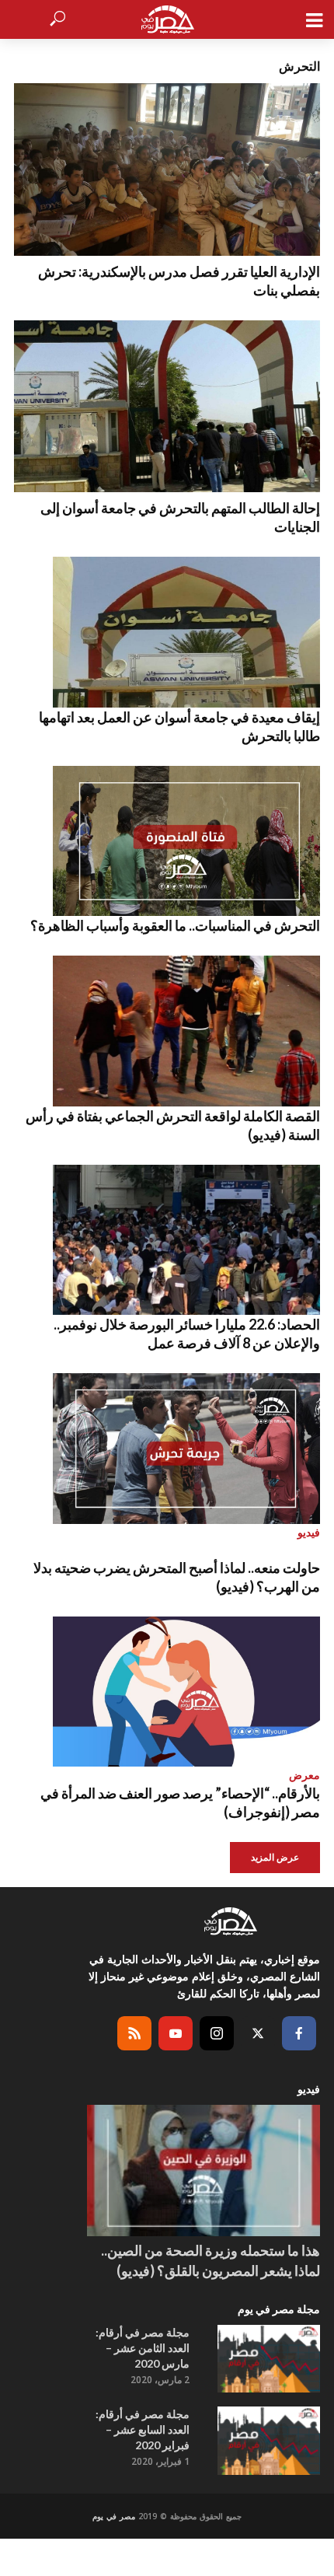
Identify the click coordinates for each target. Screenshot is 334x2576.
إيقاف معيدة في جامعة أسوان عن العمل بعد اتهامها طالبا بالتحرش (179, 726)
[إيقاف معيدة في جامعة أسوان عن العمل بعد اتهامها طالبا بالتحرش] (167, 632)
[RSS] (134, 2033)
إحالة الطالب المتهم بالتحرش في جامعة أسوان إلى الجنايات (180, 517)
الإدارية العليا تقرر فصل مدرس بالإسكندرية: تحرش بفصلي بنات (179, 281)
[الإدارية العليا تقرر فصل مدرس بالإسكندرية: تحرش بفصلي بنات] (167, 170)
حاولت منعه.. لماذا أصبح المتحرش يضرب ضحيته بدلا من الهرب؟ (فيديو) (177, 1577)
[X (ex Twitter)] (258, 2033)
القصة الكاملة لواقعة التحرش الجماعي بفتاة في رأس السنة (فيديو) (173, 1125)
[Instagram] (217, 2033)
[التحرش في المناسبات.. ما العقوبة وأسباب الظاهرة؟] (167, 841)
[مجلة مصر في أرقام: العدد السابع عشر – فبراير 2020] (269, 2441)
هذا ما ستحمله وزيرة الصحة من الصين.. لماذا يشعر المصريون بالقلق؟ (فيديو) (210, 2260)
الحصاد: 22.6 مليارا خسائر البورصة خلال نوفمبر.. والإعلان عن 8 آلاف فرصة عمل (187, 1333)
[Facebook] (299, 2033)
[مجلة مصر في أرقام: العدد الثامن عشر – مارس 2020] (269, 2359)
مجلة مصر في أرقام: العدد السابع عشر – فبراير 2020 (143, 2429)
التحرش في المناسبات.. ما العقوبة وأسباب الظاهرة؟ (175, 925)
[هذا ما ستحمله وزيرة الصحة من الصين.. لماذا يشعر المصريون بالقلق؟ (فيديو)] (204, 2171)
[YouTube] (176, 2033)
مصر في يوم (114, 2516)
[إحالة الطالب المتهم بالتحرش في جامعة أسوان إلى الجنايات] (167, 407)
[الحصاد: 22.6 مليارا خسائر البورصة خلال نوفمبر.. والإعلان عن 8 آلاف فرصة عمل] (167, 1240)
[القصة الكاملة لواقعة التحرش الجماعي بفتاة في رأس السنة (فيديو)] (167, 1031)
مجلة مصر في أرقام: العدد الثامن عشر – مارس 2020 (143, 2348)
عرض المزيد (275, 1857)
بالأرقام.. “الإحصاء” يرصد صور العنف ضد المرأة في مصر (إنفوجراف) (180, 1802)
